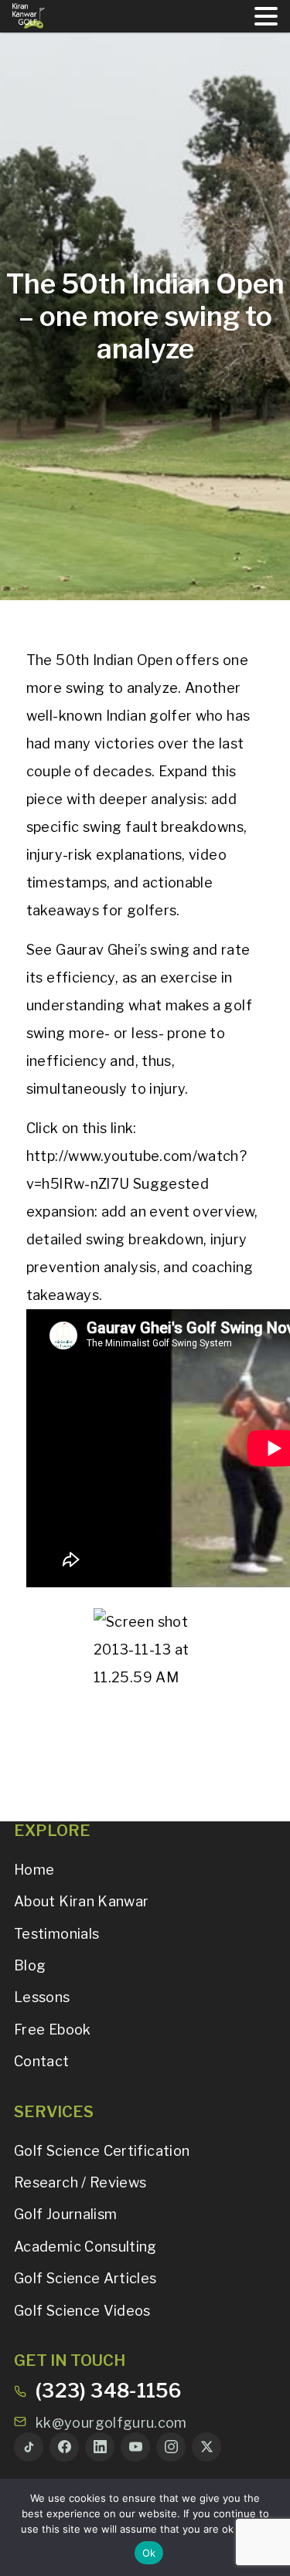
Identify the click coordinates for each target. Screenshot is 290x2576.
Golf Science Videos (82, 2311)
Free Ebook (53, 2030)
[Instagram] (171, 2447)
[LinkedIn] (100, 2447)
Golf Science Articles (85, 2278)
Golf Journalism (65, 2214)
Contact (42, 2061)
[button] (266, 16)
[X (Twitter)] (206, 2447)
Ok (149, 2553)
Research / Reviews (80, 2182)
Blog (30, 1965)
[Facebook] (64, 2447)
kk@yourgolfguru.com (111, 2423)
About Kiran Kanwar (81, 1901)
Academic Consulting (85, 2247)
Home (34, 1870)
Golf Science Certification (102, 2151)
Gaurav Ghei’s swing (123, 950)
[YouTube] (135, 2447)
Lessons (42, 1997)
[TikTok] (29, 2447)
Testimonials (56, 1934)
